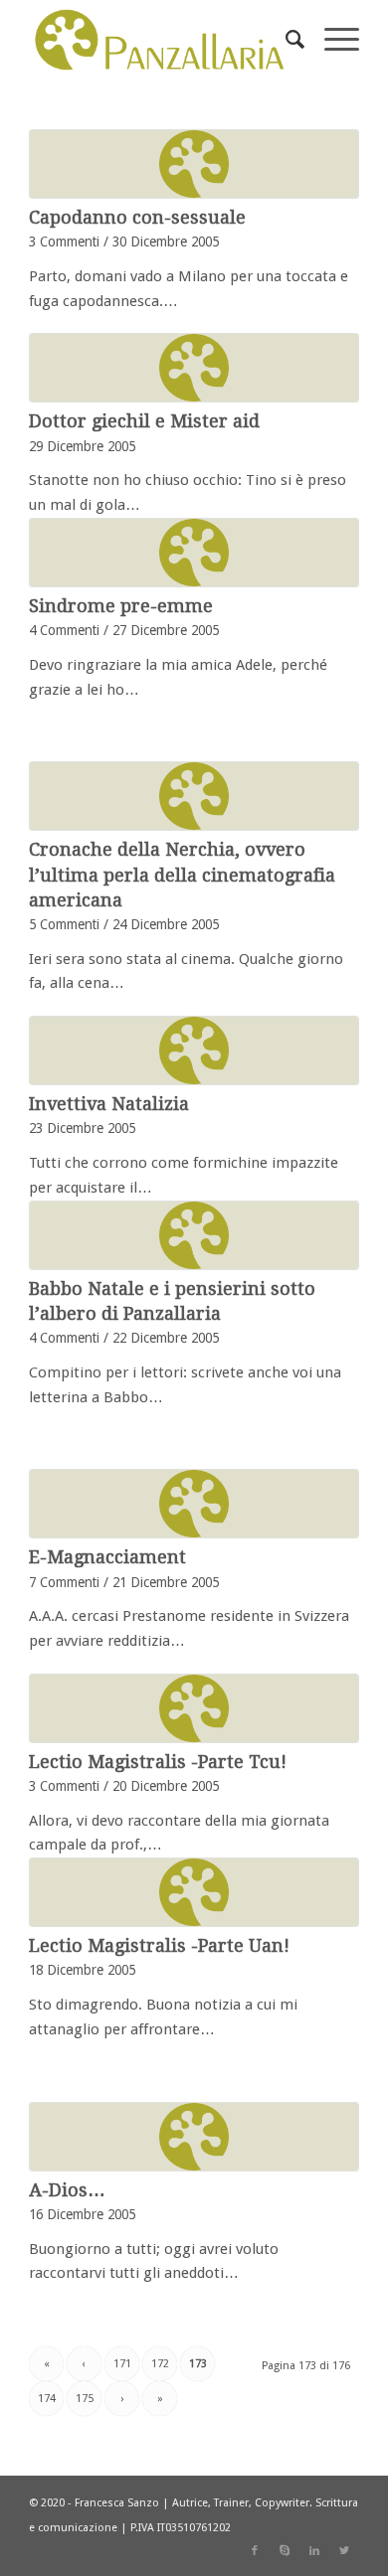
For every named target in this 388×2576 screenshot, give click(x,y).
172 (160, 2364)
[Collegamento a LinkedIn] (314, 2551)
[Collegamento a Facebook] (255, 2551)
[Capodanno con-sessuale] (194, 164)
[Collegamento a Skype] (285, 2551)
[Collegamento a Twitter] (344, 2551)
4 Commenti (64, 630)
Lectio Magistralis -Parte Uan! (159, 1945)
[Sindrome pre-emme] (194, 553)
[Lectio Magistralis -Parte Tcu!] (194, 1708)
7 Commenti (64, 1582)
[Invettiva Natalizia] (194, 1050)
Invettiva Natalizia (109, 1104)
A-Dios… (67, 2190)
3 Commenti (64, 241)
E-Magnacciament (107, 1557)
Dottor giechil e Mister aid (144, 421)
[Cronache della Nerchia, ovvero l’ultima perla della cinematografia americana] (194, 796)
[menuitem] (285, 40)
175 (85, 2399)
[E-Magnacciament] (194, 1504)
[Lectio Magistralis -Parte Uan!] (194, 1892)
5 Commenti (64, 924)
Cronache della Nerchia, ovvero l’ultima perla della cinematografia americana (182, 874)
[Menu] (332, 40)
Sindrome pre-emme (121, 606)
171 (122, 2364)
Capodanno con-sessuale (137, 217)
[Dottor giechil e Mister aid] (194, 368)
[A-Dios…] (194, 2137)
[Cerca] (285, 40)
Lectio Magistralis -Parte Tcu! (158, 1762)
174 (47, 2399)
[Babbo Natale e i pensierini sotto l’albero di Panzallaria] (194, 1235)
